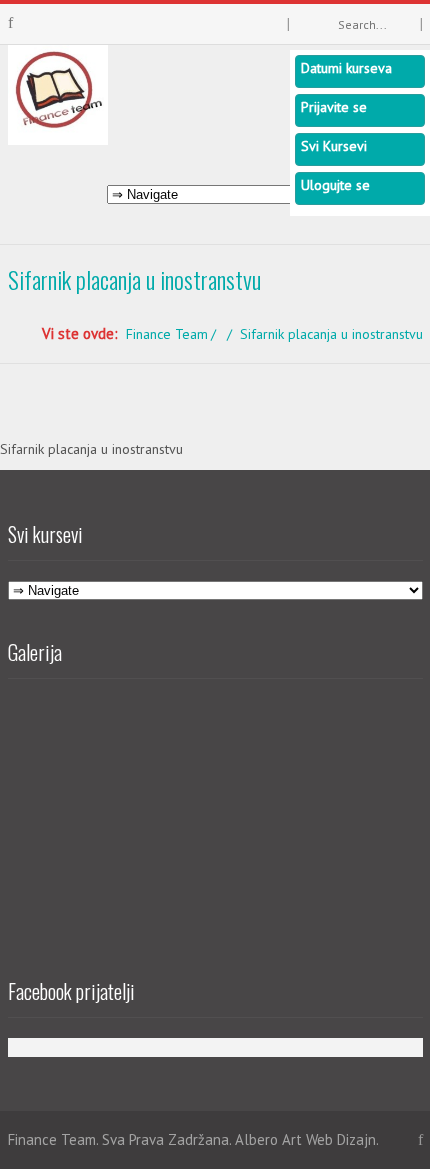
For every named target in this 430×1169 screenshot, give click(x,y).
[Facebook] (10, 23)
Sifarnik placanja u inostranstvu (91, 449)
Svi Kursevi (334, 146)
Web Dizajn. (342, 1139)
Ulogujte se (335, 185)
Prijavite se (334, 107)
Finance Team (167, 334)
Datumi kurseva (346, 68)
